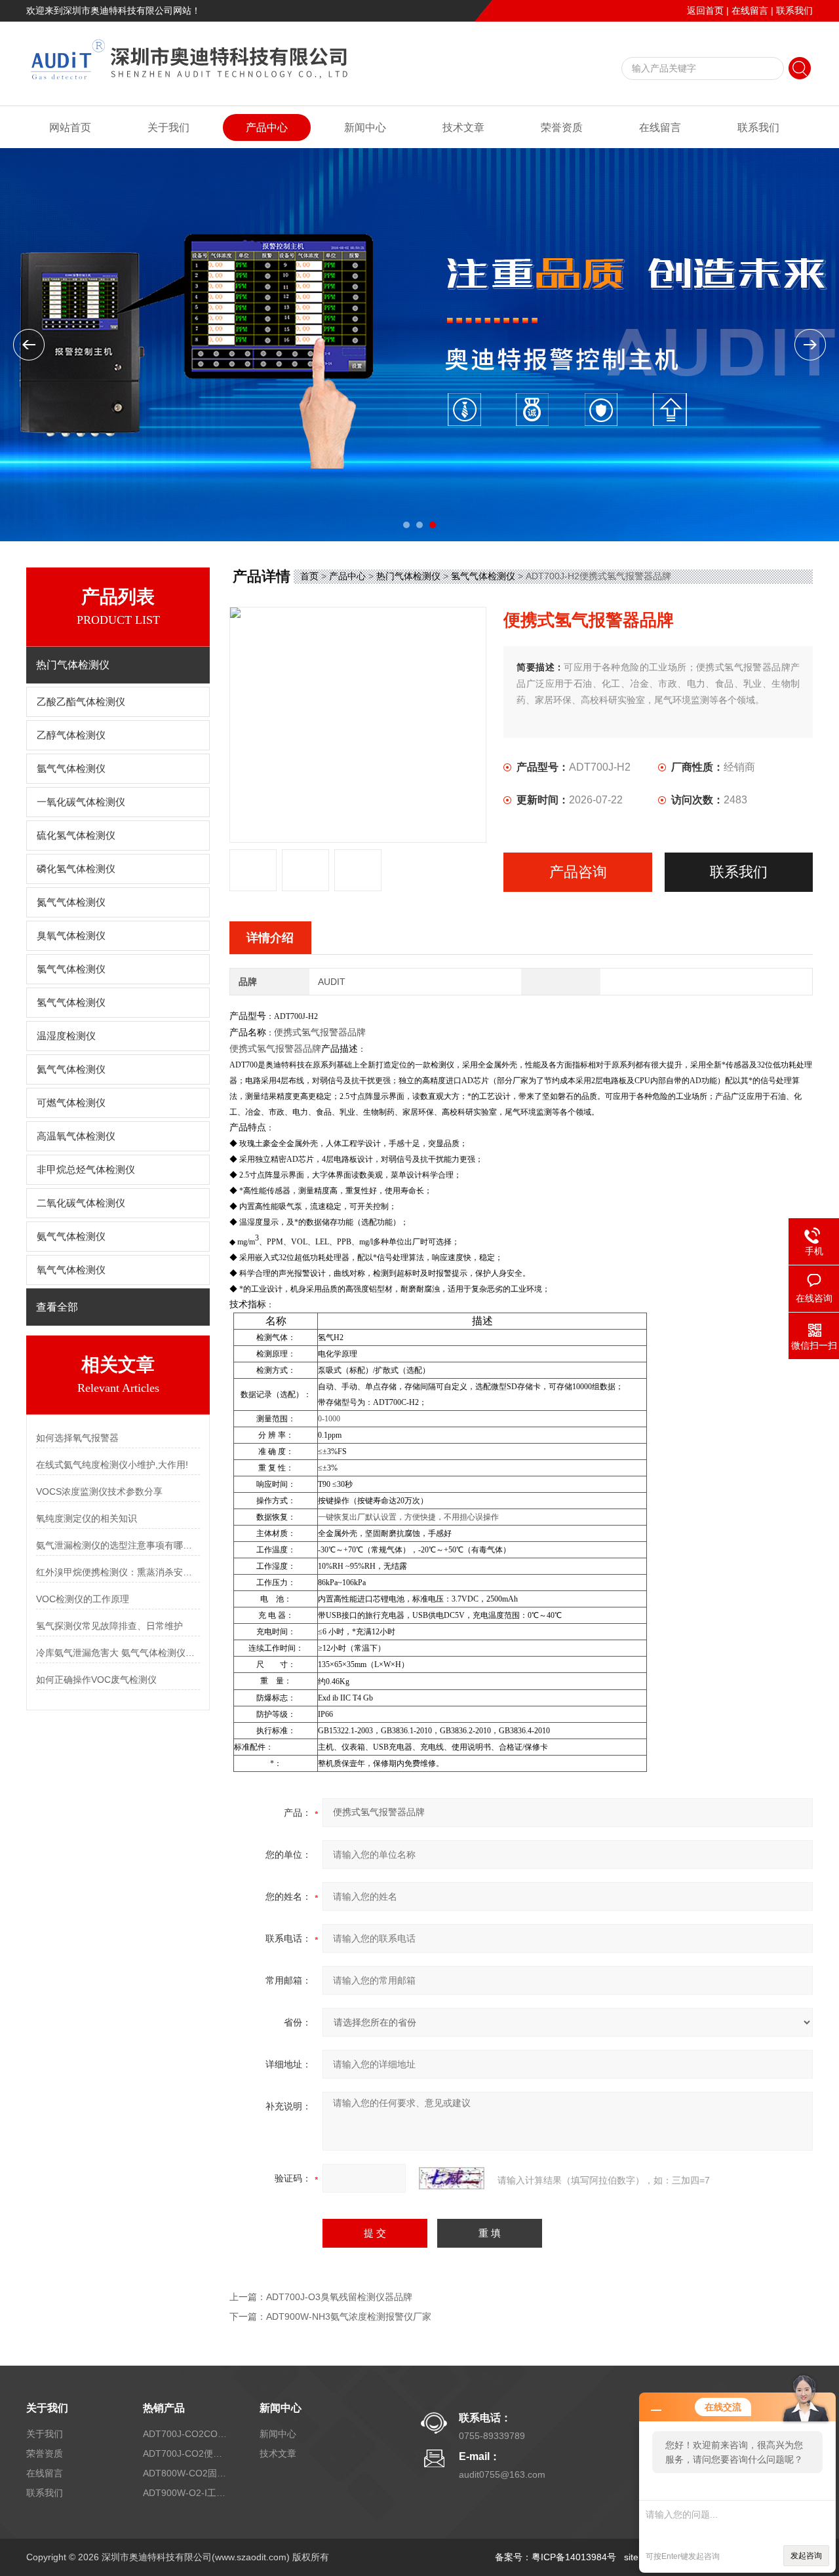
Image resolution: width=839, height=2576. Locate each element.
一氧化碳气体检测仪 (81, 802)
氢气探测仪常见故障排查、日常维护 (109, 1626)
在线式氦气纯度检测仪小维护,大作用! (112, 1465)
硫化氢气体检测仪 (76, 836)
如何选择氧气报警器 (77, 1438)
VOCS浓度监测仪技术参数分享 (99, 1491)
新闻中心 (365, 127)
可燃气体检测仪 (71, 1103)
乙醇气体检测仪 (71, 735)
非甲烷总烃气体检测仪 (86, 1170)
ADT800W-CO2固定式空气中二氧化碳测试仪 (185, 2473)
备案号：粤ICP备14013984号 (556, 2557)
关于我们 (168, 127)
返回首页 (705, 10)
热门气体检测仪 (408, 576)
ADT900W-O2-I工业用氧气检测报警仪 (185, 2493)
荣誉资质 (562, 127)
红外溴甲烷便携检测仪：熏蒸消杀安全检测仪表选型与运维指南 (118, 1572)
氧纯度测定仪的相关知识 (87, 1518)
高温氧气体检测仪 (76, 1136)
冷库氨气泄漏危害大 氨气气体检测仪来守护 (118, 1653)
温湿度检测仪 (66, 1036)
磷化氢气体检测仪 (76, 869)
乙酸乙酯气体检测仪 (81, 702)
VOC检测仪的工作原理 (83, 1599)
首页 (309, 576)
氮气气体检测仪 (71, 902)
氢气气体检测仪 (71, 1003)
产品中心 (267, 127)
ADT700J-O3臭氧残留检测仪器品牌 (339, 2297)
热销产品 (164, 2408)
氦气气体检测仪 (71, 1069)
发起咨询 (806, 2556)
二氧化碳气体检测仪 (81, 1203)
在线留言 (750, 10)
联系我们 (794, 10)
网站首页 (70, 127)
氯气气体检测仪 (71, 969)
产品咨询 (578, 872)
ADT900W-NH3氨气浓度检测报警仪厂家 (349, 2316)
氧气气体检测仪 (71, 1270)
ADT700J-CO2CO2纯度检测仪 (185, 2434)
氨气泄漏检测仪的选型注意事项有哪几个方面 (118, 1545)
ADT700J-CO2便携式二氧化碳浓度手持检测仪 (185, 2453)
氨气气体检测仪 (71, 1237)
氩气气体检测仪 (71, 769)
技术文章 (463, 127)
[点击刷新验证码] (452, 2178)
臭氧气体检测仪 (71, 936)
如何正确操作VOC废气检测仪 (96, 1680)
